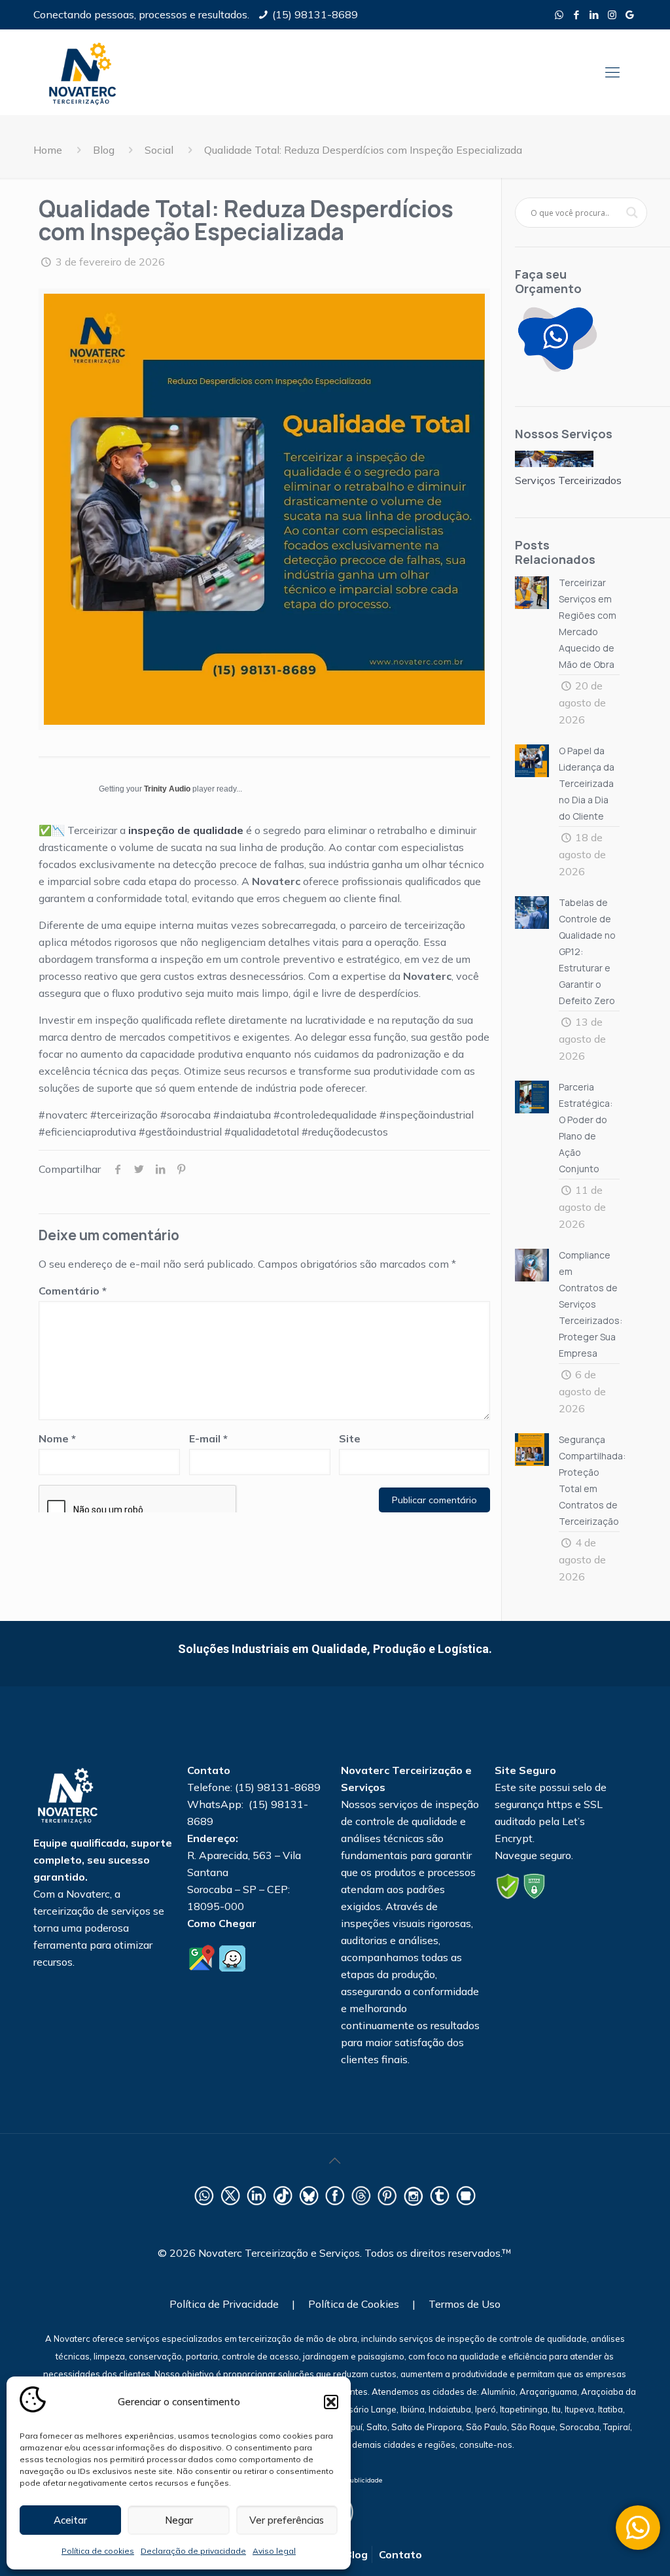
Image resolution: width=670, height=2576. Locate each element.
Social (159, 150)
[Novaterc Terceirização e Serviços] (82, 72)
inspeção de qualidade (186, 830)
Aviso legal (274, 2551)
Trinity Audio (167, 789)
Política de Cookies (354, 2304)
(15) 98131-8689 (315, 14)
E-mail (208, 1438)
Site (350, 1438)
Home (48, 150)
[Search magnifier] (632, 213)
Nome (57, 1438)
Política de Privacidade (224, 2304)
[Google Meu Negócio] (630, 15)
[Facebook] (577, 15)
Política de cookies (98, 2551)
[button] (331, 2402)
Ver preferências (287, 2520)
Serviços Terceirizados (568, 480)
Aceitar (70, 2520)
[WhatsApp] (559, 15)
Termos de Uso (465, 2304)
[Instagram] (612, 15)
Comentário (73, 1291)
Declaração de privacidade (193, 2551)
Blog (104, 150)
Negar (179, 2520)
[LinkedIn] (594, 15)
